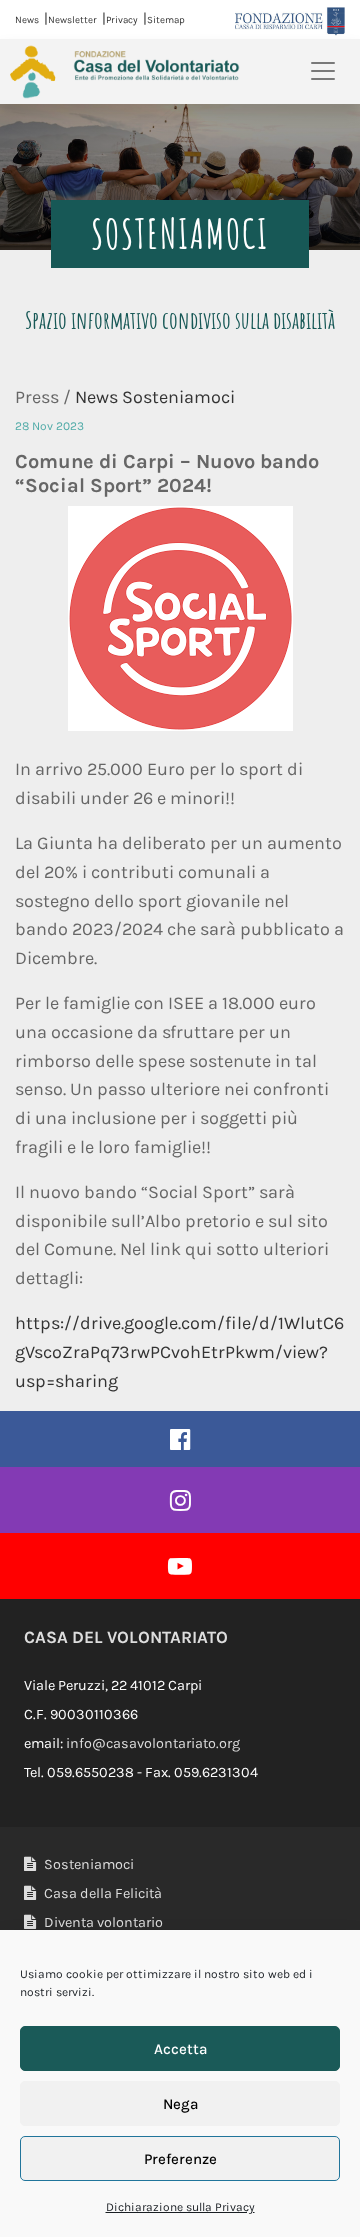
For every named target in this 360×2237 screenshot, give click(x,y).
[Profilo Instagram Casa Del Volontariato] (180, 1500)
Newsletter (72, 19)
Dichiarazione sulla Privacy (180, 2207)
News (27, 19)
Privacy (122, 19)
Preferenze (180, 2159)
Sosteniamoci (87, 1864)
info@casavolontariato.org (153, 1743)
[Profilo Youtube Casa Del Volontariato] (180, 1566)
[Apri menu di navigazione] (323, 71)
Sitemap (166, 19)
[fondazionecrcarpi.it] (290, 20)
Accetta (180, 2049)
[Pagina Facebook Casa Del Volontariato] (180, 1439)
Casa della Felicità (101, 1893)
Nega (180, 2104)
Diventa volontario (102, 1922)
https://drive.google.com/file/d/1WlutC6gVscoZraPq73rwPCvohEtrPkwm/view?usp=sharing (179, 1352)
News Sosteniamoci (155, 397)
